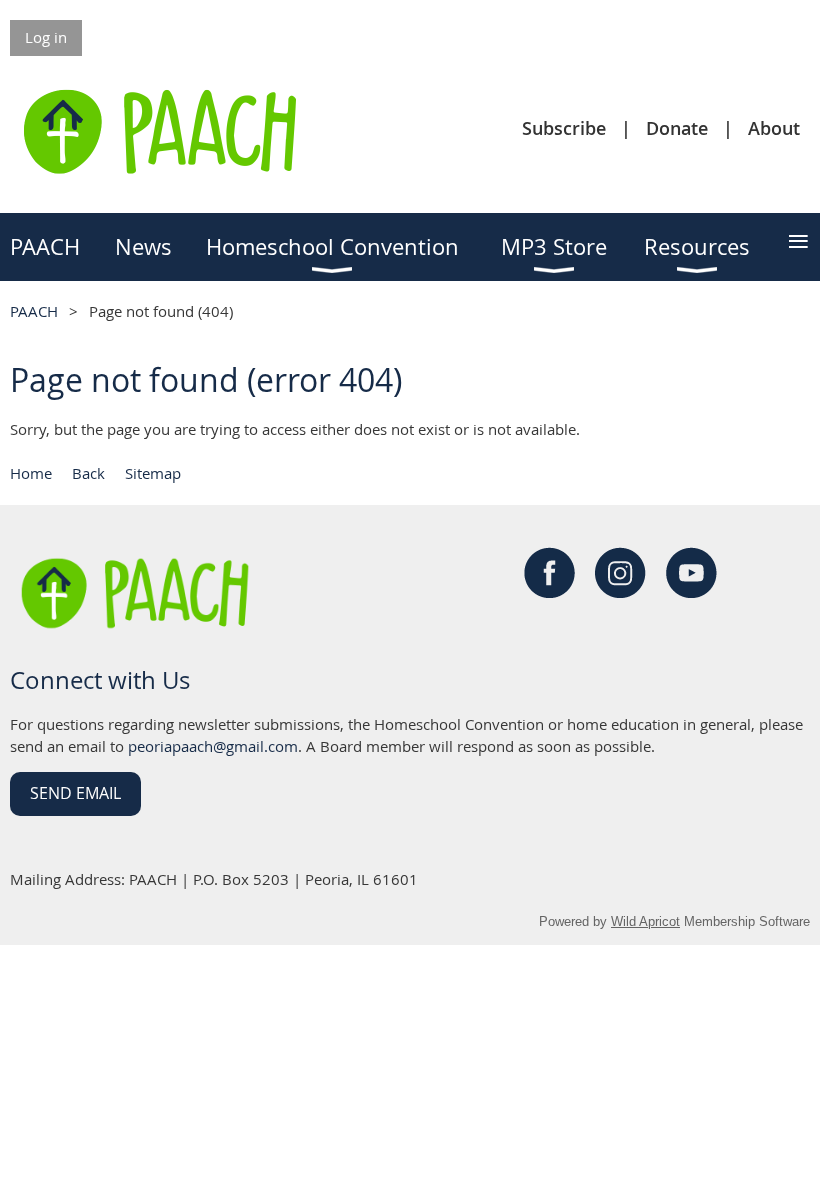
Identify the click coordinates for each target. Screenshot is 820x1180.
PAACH (34, 311)
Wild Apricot (645, 921)
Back (88, 473)
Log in (46, 37)
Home (31, 473)
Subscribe (564, 128)
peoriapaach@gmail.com (213, 746)
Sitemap (153, 473)
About (774, 128)
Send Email (75, 793)
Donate (677, 128)
